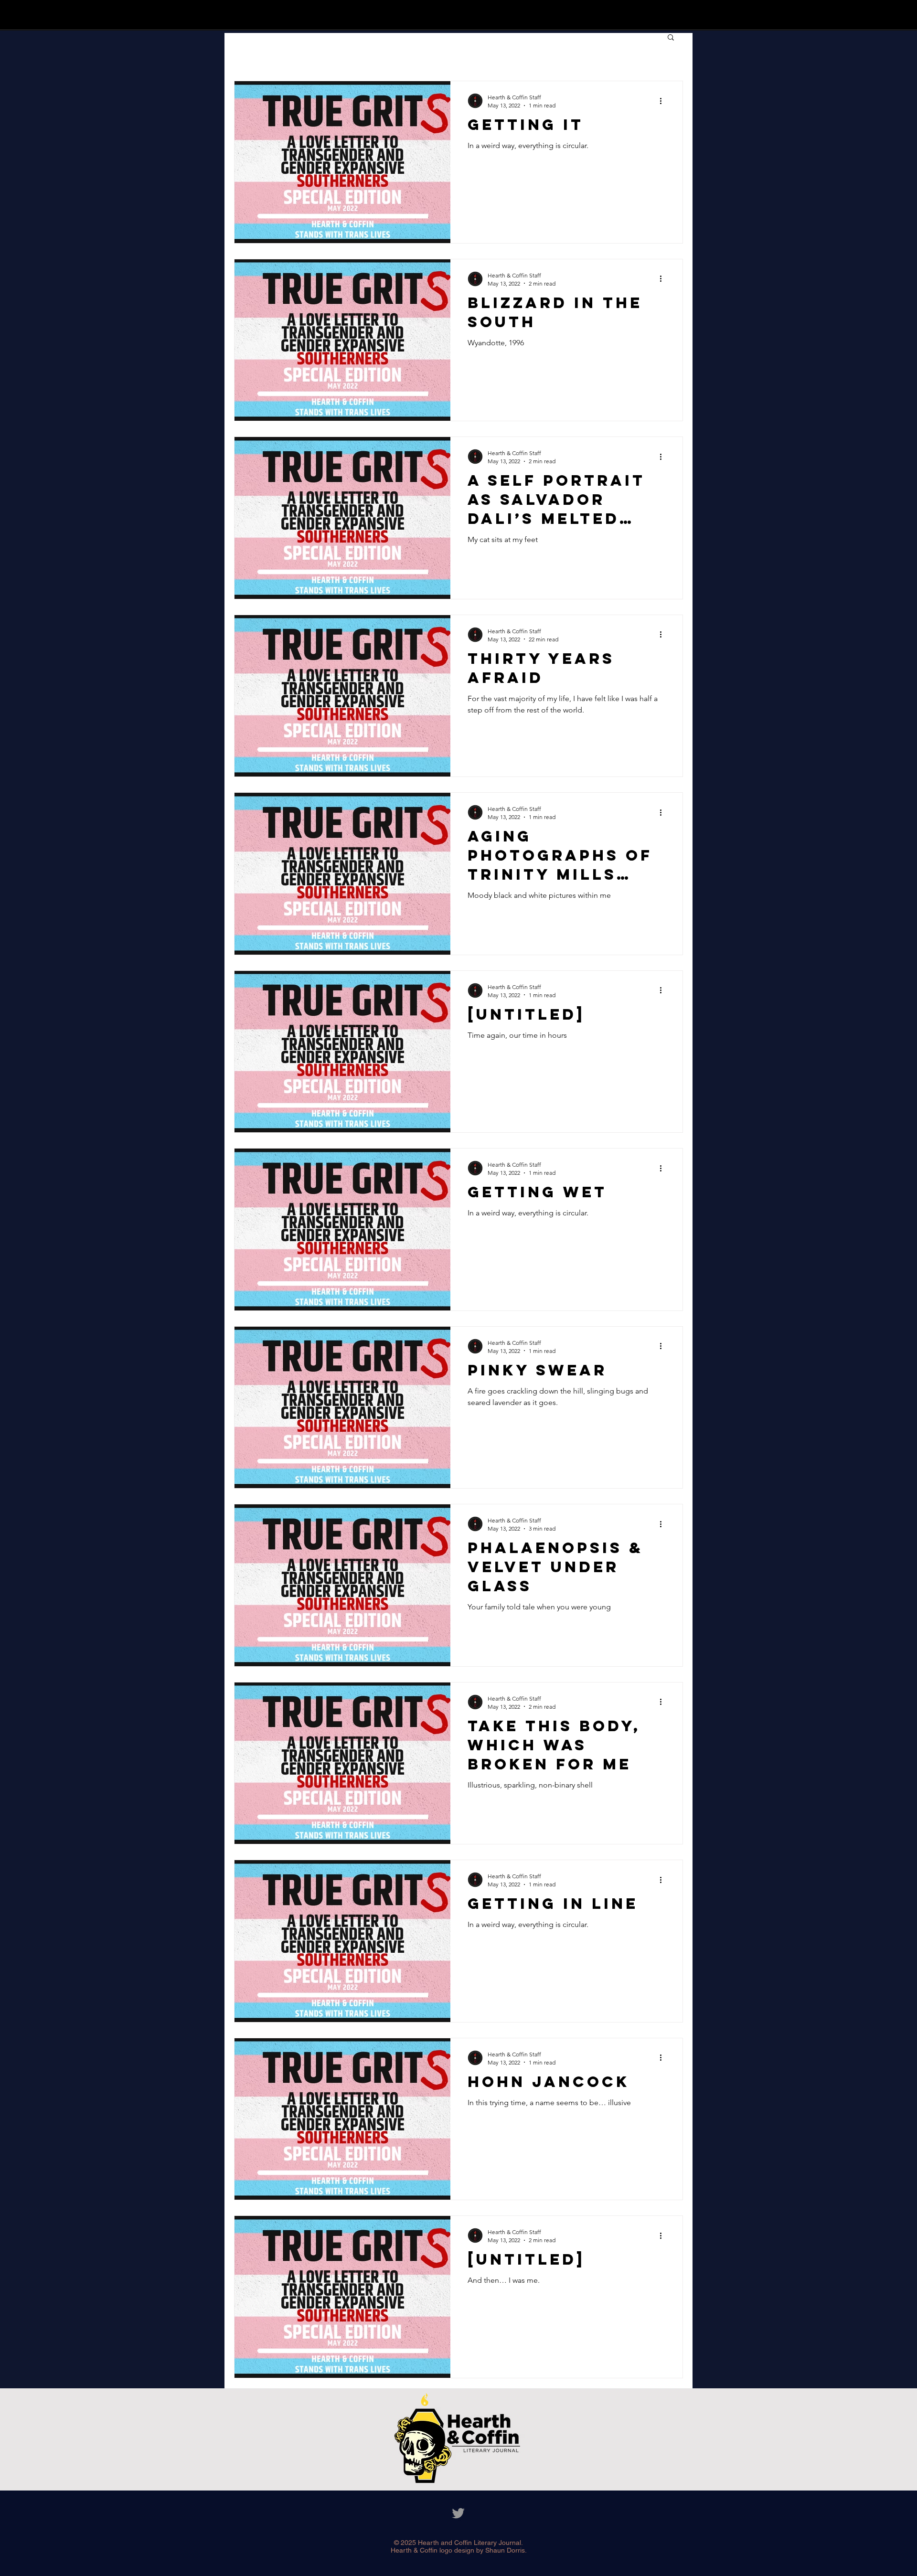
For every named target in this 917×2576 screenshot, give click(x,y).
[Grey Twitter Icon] (458, 2513)
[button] (671, 38)
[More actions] (664, 101)
